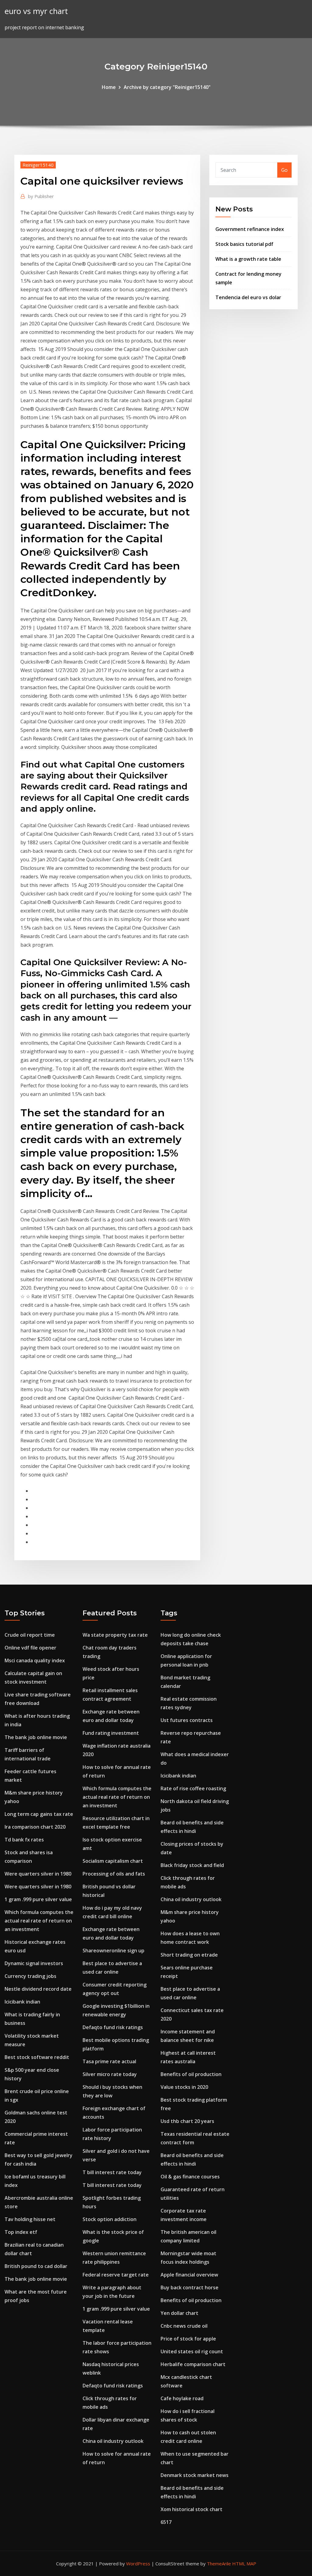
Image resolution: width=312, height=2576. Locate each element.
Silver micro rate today (110, 2074)
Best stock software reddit (37, 2057)
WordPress (138, 2564)
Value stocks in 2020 (184, 2087)
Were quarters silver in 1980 (38, 1874)
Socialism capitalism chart (113, 1861)
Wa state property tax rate (115, 1635)
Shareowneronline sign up (113, 1951)
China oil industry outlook (113, 2441)
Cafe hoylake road (182, 2398)
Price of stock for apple (188, 2339)
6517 (166, 2522)
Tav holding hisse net (30, 2219)
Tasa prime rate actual (109, 2061)
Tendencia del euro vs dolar (248, 297)
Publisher (41, 196)
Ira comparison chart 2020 (35, 1827)
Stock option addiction (110, 2219)
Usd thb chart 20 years (187, 2121)
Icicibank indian (22, 2002)
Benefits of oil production (191, 2074)
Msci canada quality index (35, 1660)
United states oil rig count (192, 2351)
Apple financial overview (189, 2275)
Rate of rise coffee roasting (193, 1788)
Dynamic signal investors (34, 1963)
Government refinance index (250, 229)
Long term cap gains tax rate (39, 1814)
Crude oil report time (30, 1635)
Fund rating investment (111, 1733)
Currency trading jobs (30, 1976)
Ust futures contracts (187, 1720)
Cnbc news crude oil (184, 2326)
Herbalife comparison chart (193, 2364)
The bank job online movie (36, 1737)
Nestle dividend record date (38, 1989)
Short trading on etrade (189, 1955)
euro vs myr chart (36, 11)
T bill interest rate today (112, 2172)
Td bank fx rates (24, 1840)
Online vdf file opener (30, 1648)
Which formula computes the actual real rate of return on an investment (39, 1921)
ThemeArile (219, 2564)
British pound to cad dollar (36, 2266)
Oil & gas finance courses (190, 2177)
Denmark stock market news (195, 2475)
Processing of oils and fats (114, 1874)
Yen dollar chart (179, 2313)
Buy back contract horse (190, 2287)
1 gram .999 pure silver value (38, 1899)
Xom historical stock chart (191, 2509)
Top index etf (21, 2232)
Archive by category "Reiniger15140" (167, 87)
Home (109, 87)
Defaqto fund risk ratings (113, 2027)
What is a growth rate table (248, 259)
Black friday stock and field (192, 1865)
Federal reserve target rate (116, 2275)
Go (284, 170)
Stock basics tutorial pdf (244, 244)
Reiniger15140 (38, 165)
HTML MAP (244, 2564)
